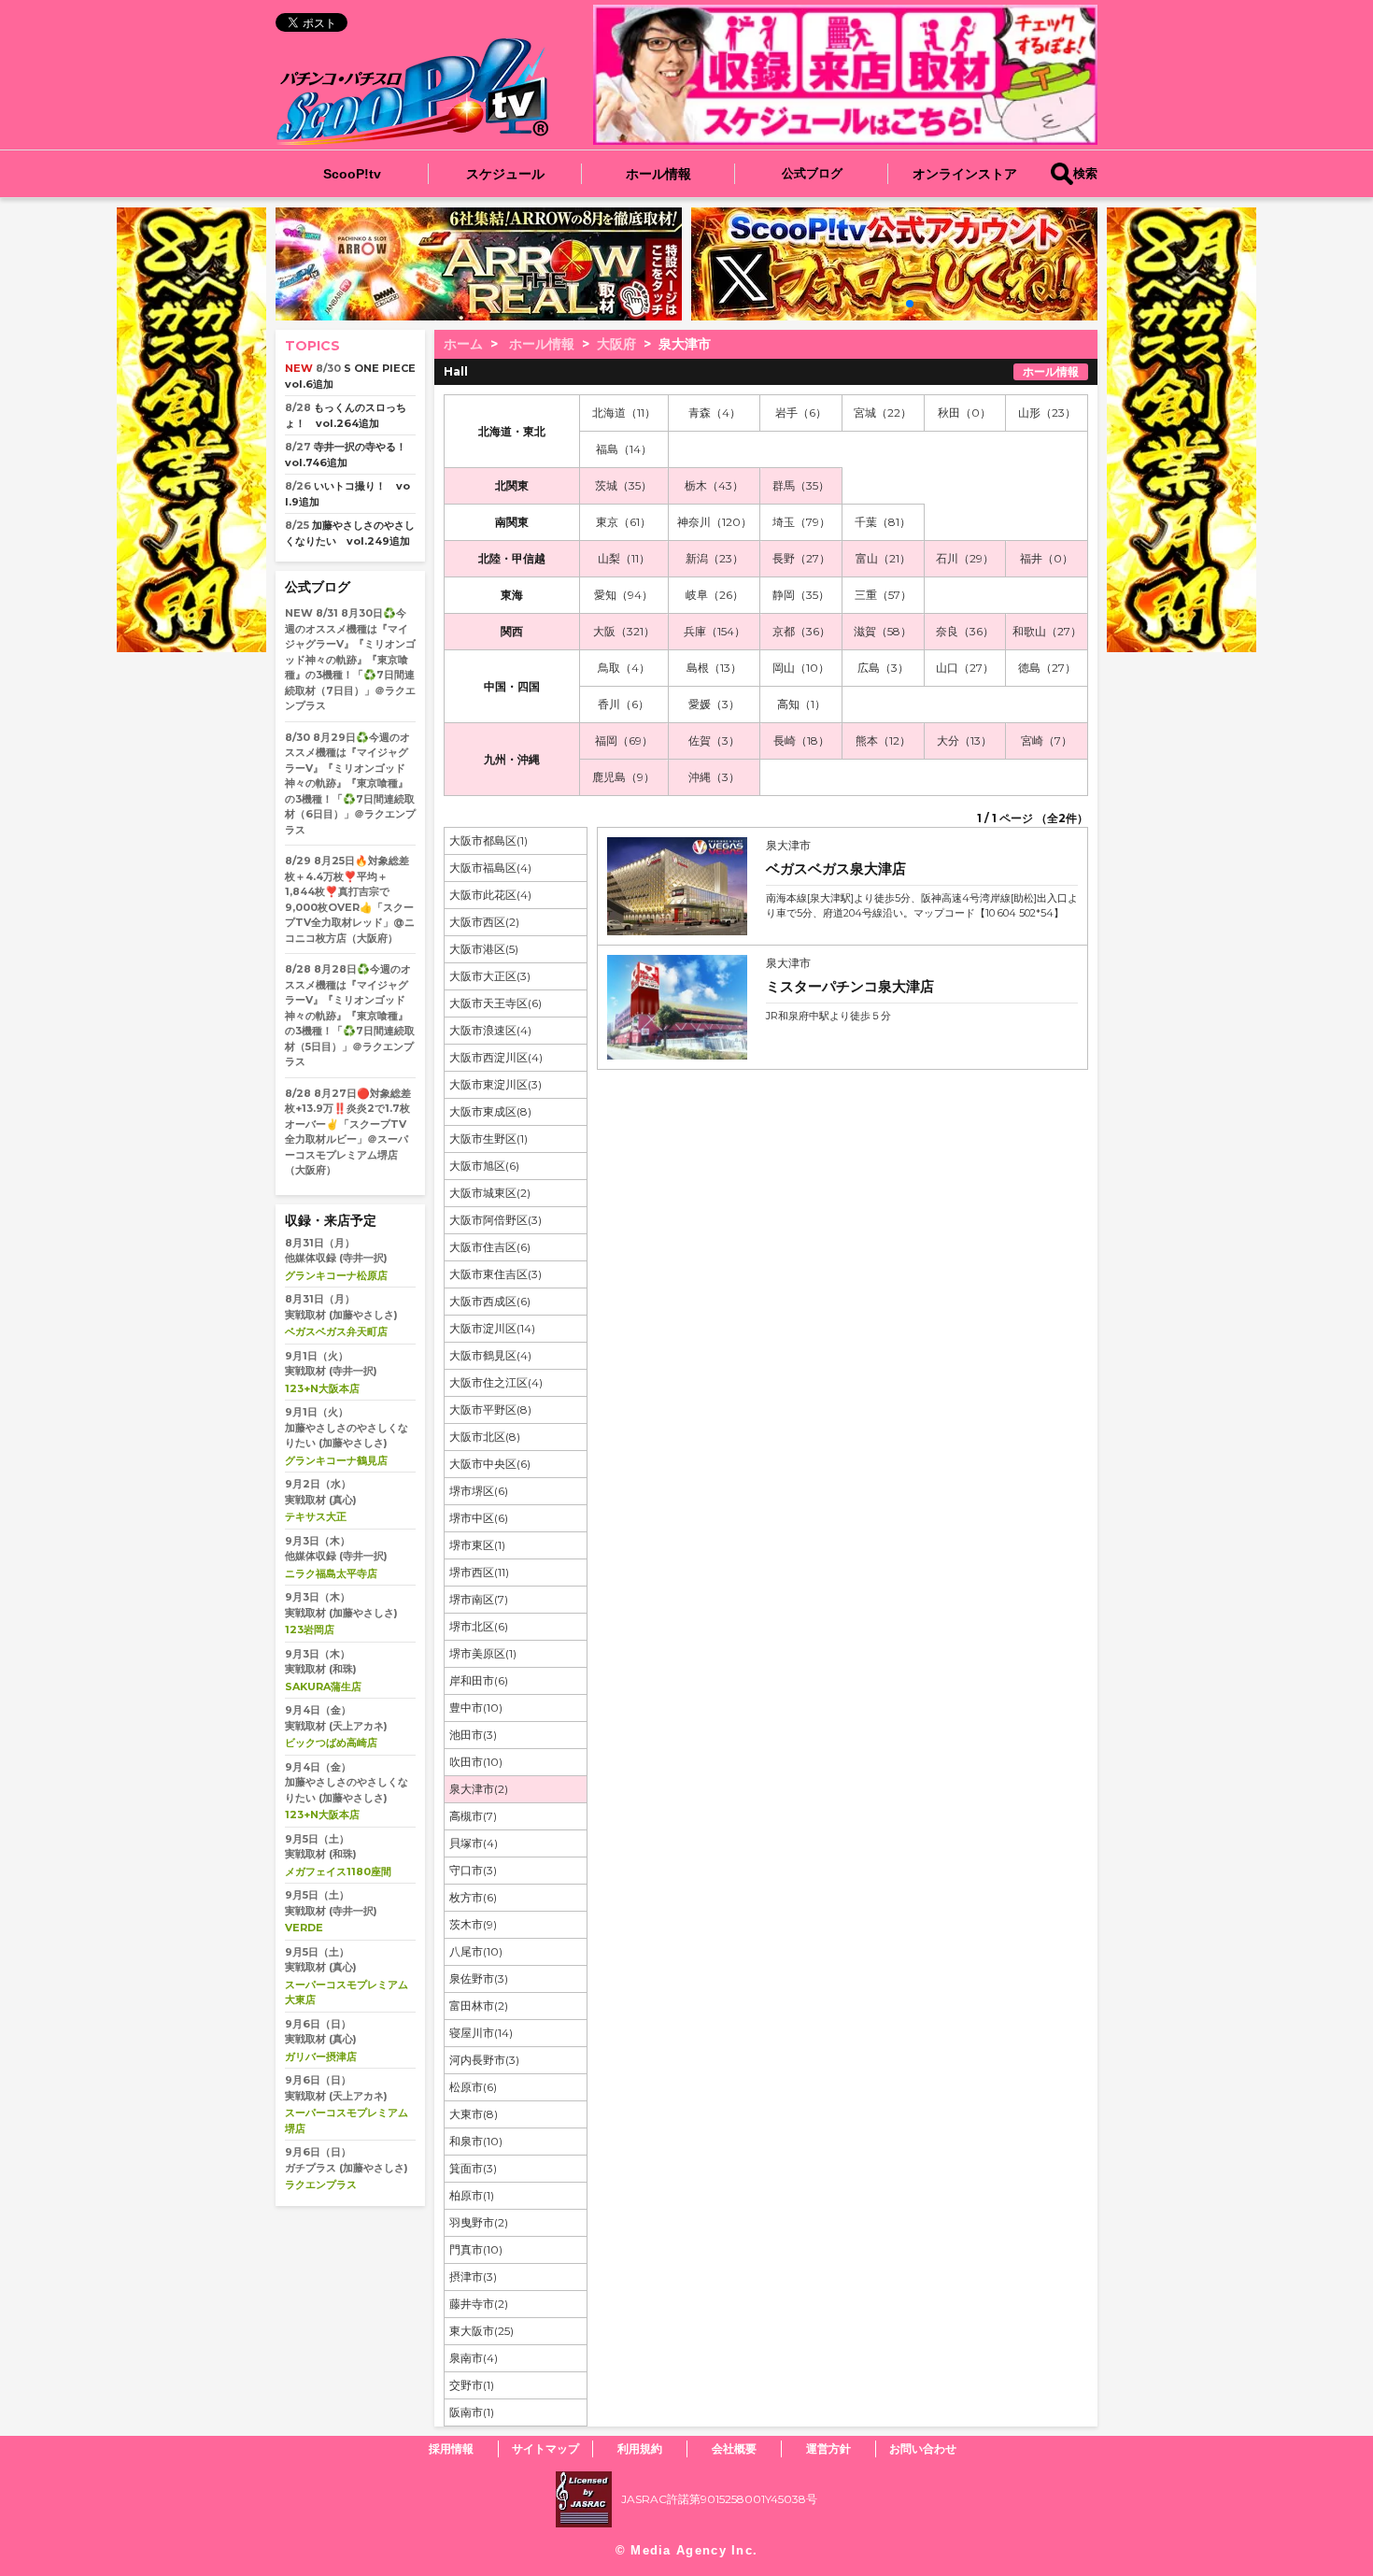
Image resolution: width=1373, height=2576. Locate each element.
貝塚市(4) (474, 1843)
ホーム (463, 344)
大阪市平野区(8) (490, 1409)
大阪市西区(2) (484, 922)
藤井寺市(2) (479, 2304)
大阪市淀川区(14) (492, 1328)
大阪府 (616, 344)
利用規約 (640, 2448)
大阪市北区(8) (485, 1437)
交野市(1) (472, 2385)
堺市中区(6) (479, 1518)
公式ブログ (812, 173)
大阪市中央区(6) (490, 1464)
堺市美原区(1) (483, 1653)
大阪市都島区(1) (488, 840)
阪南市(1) (472, 2412)
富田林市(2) (479, 2006)
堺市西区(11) (479, 1572)
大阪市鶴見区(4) (490, 1355)
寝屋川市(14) (481, 2033)
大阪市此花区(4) (490, 895)
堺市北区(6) (479, 1626)
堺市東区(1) (477, 1545)
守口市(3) (473, 1870)
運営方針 (828, 2448)
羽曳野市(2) (479, 2222)
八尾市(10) (476, 1951)
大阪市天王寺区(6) (495, 1003)
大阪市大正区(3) (490, 976)
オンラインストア (965, 174)
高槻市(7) (473, 1816)
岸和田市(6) (479, 1680)
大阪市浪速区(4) (490, 1030)
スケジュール (505, 174)
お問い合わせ (923, 2448)
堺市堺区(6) (479, 1491)
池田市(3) (473, 1735)
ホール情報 (658, 174)
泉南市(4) (474, 2358)
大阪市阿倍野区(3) (495, 1220)
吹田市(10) (476, 1762)
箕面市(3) (473, 2168)
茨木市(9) (473, 1924)
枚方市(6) (473, 1897)
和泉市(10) (476, 2141)
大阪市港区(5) (484, 949)
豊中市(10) (476, 1708)
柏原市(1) (472, 2195)
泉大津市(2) (479, 1789)
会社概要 (734, 2448)
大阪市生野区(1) (488, 1139)
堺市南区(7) (479, 1599)
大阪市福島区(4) (490, 868)
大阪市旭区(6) (484, 1166)
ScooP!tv (352, 174)
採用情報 (451, 2448)
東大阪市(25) (481, 2331)
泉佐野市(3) (479, 1978)
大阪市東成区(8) (490, 1111)
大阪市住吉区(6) (490, 1247)
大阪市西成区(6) (490, 1301)
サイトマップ (545, 2448)
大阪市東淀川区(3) (495, 1084)
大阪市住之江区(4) (496, 1382)
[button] (880, 304)
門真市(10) (476, 2249)
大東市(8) (474, 2114)
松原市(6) (473, 2087)
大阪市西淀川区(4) (496, 1057)
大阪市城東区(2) (490, 1193)
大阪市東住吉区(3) (495, 1274)
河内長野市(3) (484, 2060)
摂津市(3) (473, 2277)
